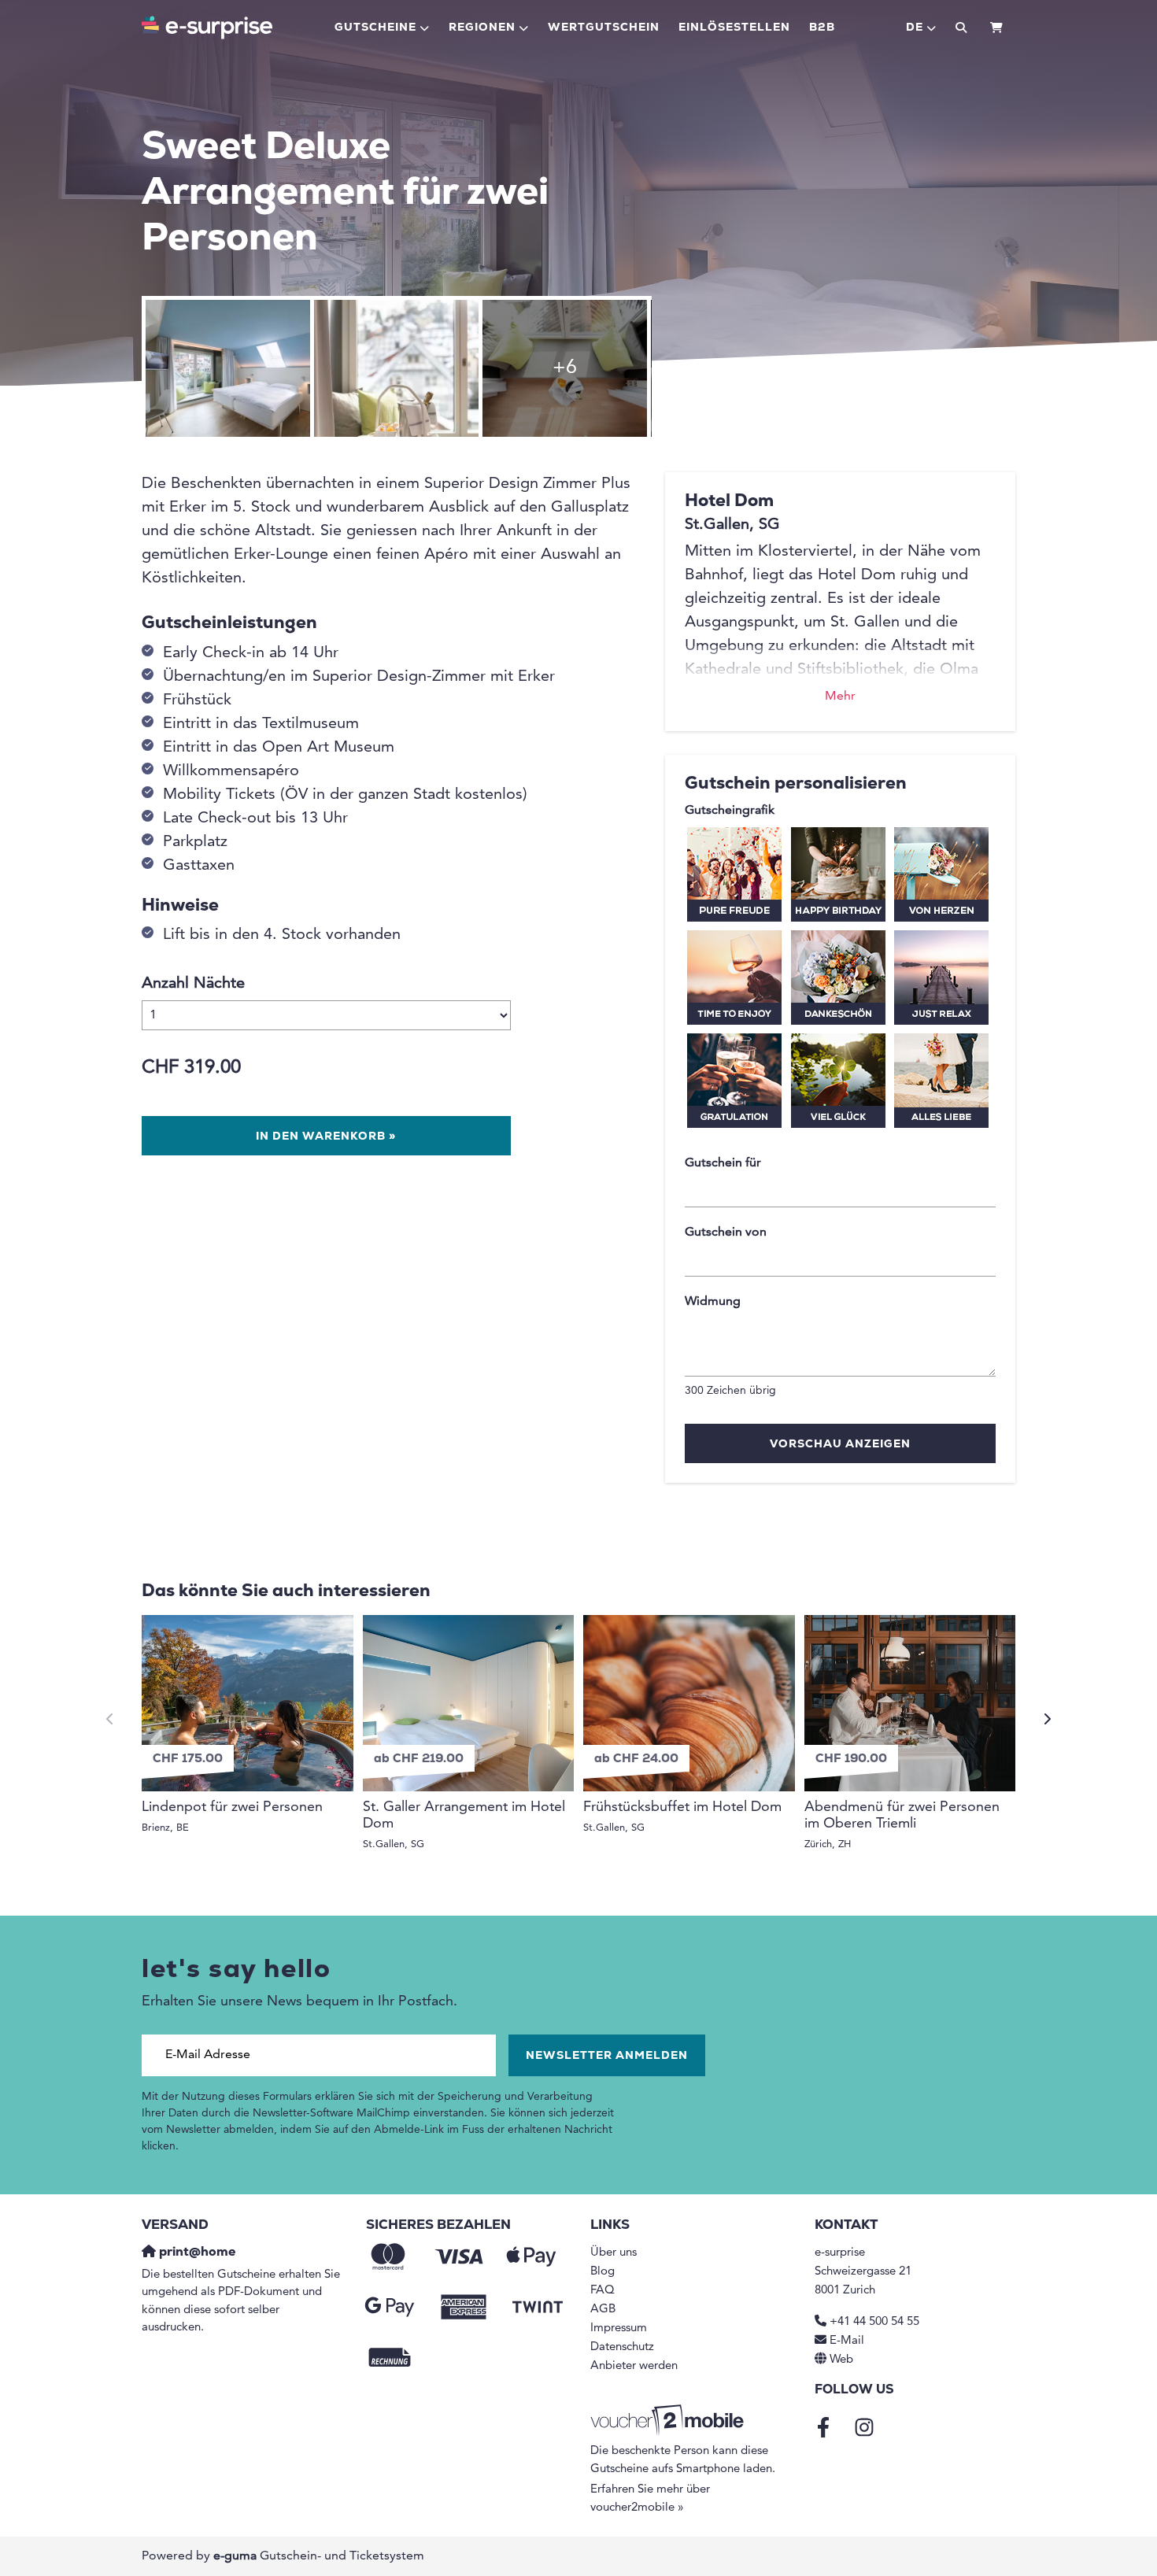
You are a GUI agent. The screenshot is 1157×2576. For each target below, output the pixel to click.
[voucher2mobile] (669, 2421)
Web (841, 2360)
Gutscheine (375, 28)
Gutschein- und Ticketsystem (319, 2556)
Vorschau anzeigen (840, 1445)
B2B (822, 28)
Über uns (614, 2253)
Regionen (482, 28)
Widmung (713, 1302)
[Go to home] (207, 28)
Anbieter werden (634, 2366)
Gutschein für (723, 1163)
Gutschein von (726, 1233)
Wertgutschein (604, 28)
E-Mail (847, 2341)
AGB (603, 2310)
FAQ (603, 2291)
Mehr (840, 697)
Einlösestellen (734, 28)
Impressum (619, 2328)
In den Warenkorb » (326, 1137)
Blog (603, 2272)
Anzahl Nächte (193, 984)
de (915, 28)
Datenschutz (622, 2347)
